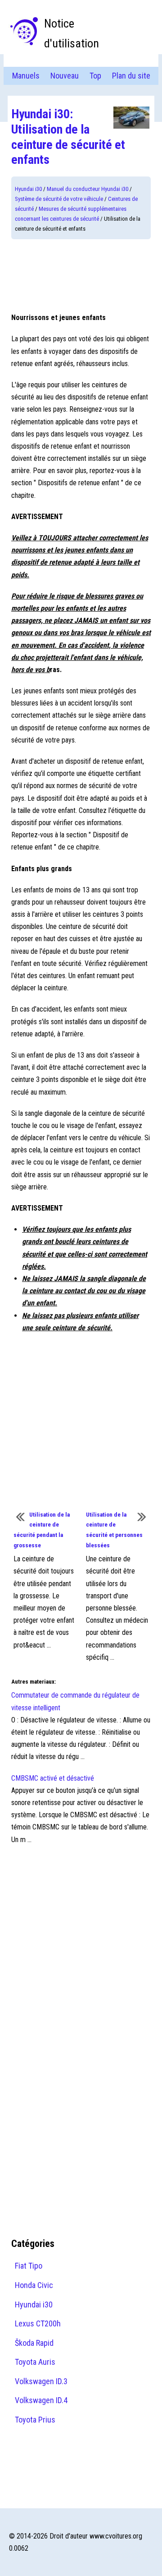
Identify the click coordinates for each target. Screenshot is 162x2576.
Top (95, 76)
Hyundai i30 (28, 189)
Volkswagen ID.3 (41, 2381)
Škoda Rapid (34, 2343)
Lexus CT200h (38, 2323)
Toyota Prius (35, 2420)
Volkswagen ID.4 (41, 2400)
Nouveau (65, 76)
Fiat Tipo (29, 2266)
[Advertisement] (81, 275)
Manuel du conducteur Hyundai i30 (88, 189)
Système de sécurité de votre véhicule (59, 199)
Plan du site (131, 76)
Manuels (26, 76)
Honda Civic (34, 2285)
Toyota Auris (35, 2362)
